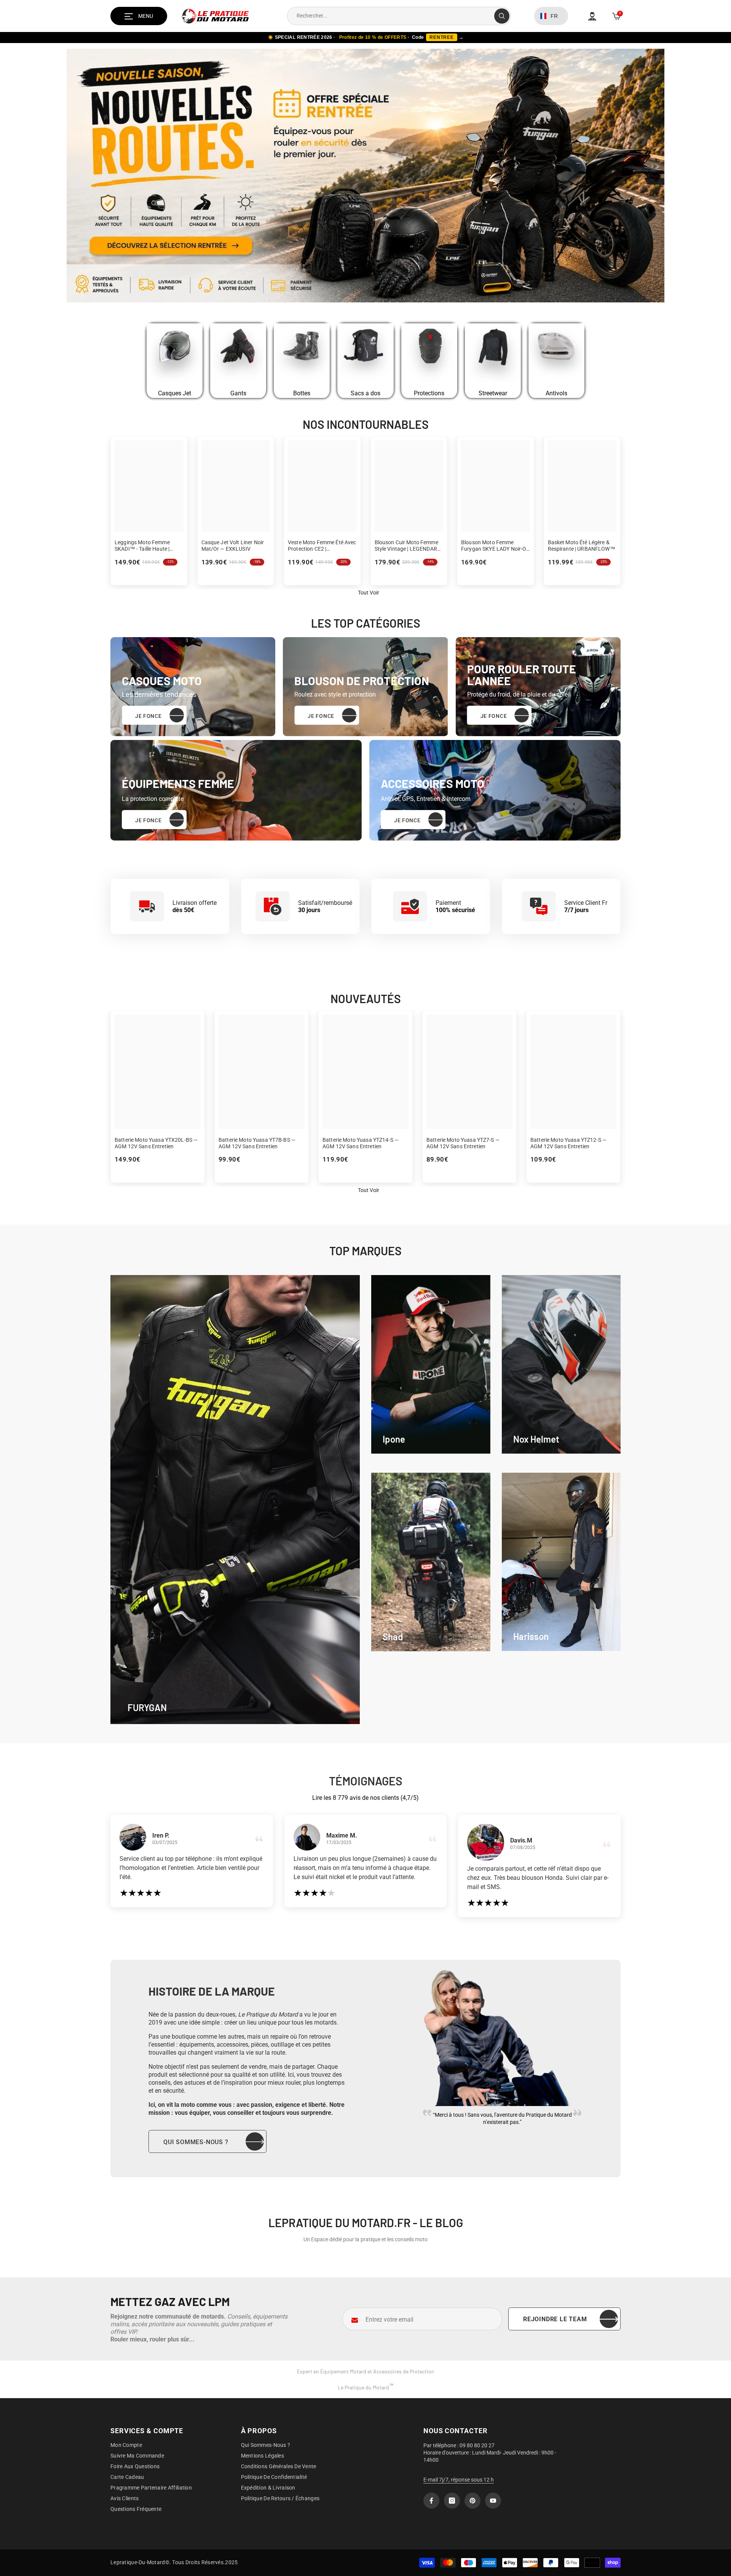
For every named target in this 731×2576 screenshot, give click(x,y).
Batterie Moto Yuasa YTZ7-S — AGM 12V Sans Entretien (463, 1143)
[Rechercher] (399, 16)
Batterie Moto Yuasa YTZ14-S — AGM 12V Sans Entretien (361, 1143)
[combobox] (391, 16)
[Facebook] (431, 2501)
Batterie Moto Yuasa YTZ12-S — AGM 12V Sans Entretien (568, 1143)
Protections (429, 393)
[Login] (592, 16)
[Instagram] (452, 2501)
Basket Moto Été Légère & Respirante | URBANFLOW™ (582, 546)
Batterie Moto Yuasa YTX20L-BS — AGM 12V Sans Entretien (156, 1143)
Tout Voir (369, 1190)
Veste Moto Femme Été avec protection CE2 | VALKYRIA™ (322, 546)
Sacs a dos (365, 393)
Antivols (556, 393)
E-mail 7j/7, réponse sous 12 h (459, 2480)
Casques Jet (175, 393)
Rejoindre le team (555, 2319)
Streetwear (493, 393)
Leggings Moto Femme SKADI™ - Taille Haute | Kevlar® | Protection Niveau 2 (148, 546)
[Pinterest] (472, 2501)
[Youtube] (493, 2501)
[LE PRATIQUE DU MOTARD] (175, 354)
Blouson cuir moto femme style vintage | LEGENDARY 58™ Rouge (408, 546)
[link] (431, 1364)
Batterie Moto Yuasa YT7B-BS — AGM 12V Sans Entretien (257, 1143)
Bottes (302, 393)
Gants (238, 393)
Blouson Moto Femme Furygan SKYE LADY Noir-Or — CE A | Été (495, 546)
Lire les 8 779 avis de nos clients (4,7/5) (365, 1798)
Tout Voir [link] (369, 593)
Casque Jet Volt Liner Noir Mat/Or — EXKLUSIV (233, 546)
